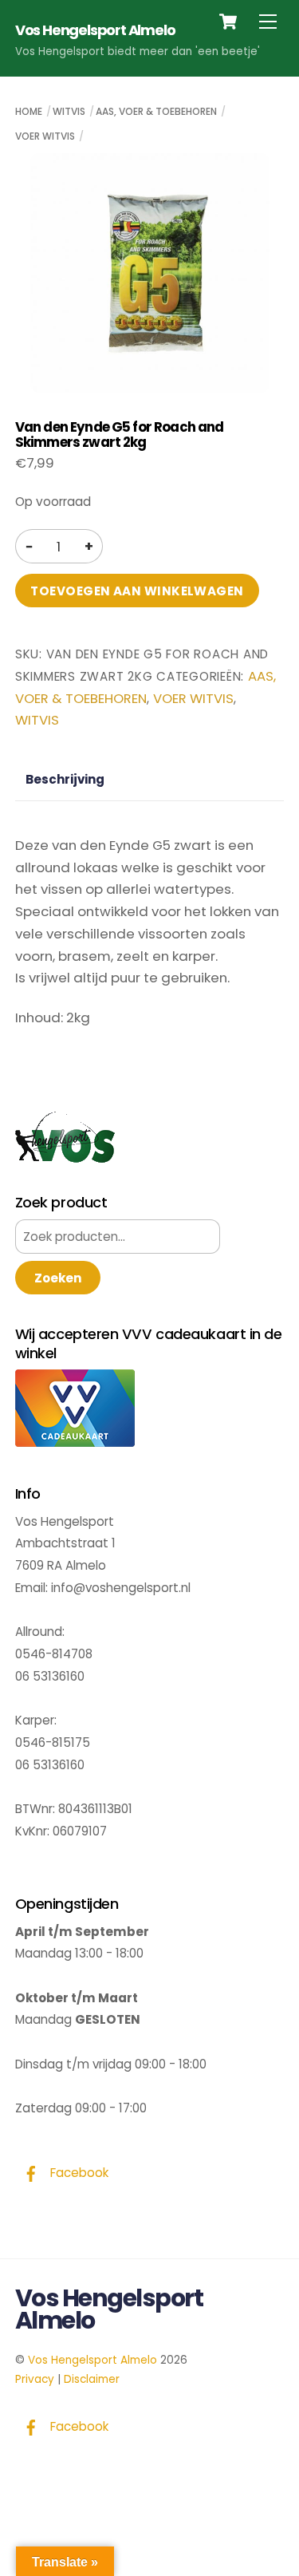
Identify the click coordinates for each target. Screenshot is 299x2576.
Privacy (35, 2379)
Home (29, 111)
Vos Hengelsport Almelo (92, 2360)
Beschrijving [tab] (65, 779)
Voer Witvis (45, 136)
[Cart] (228, 22)
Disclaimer (92, 2379)
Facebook (78, 2173)
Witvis (69, 111)
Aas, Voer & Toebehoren (156, 111)
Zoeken (58, 1278)
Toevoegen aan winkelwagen (137, 591)
